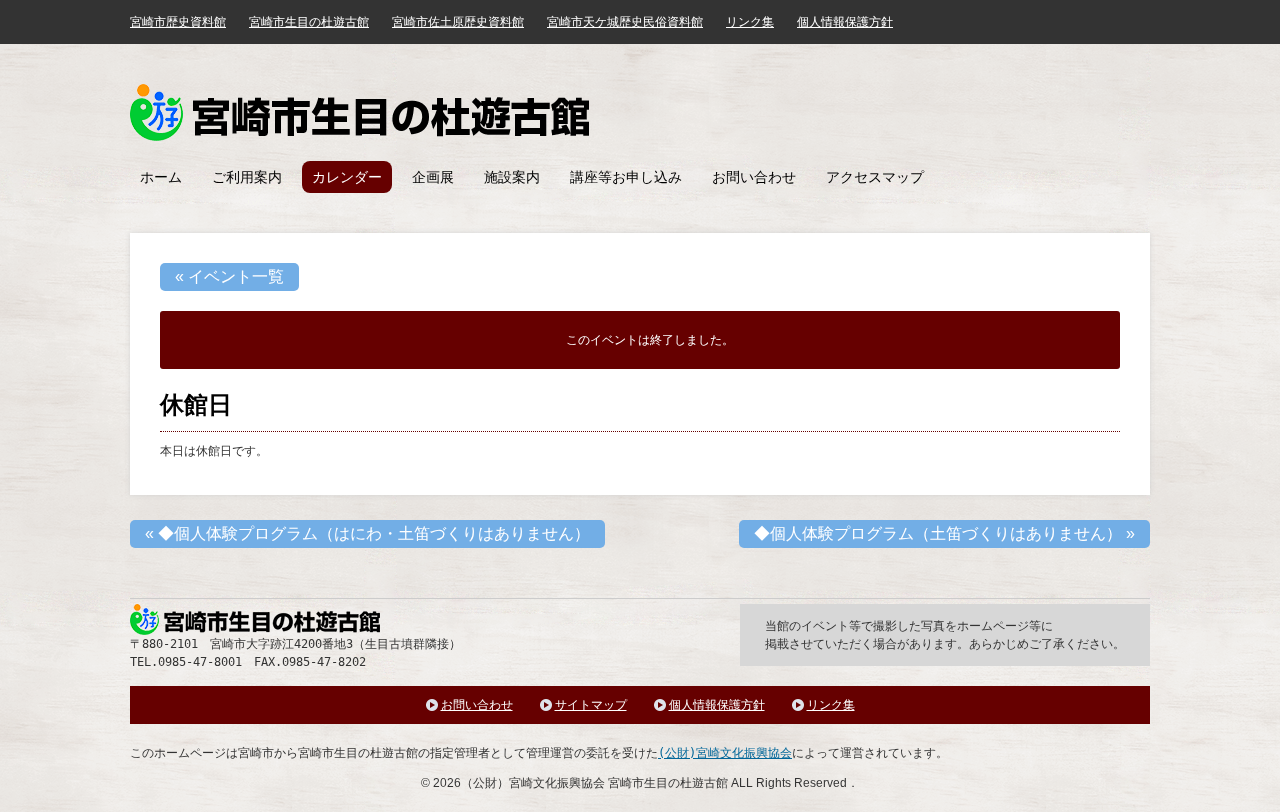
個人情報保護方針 (845, 22)
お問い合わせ (754, 177)
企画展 (433, 177)
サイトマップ (591, 705)
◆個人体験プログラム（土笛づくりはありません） (944, 533)
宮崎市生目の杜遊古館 (309, 22)
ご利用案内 (247, 177)
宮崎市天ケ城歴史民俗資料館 (625, 22)
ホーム (161, 177)
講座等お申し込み (626, 177)
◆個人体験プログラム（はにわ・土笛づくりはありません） (367, 533)
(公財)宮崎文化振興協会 (725, 753)
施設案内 (512, 177)
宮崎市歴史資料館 (178, 22)
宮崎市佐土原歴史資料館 (458, 22)
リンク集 (750, 22)
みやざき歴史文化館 (359, 112)
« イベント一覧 (229, 276)
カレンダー (347, 177)
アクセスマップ (875, 177)
